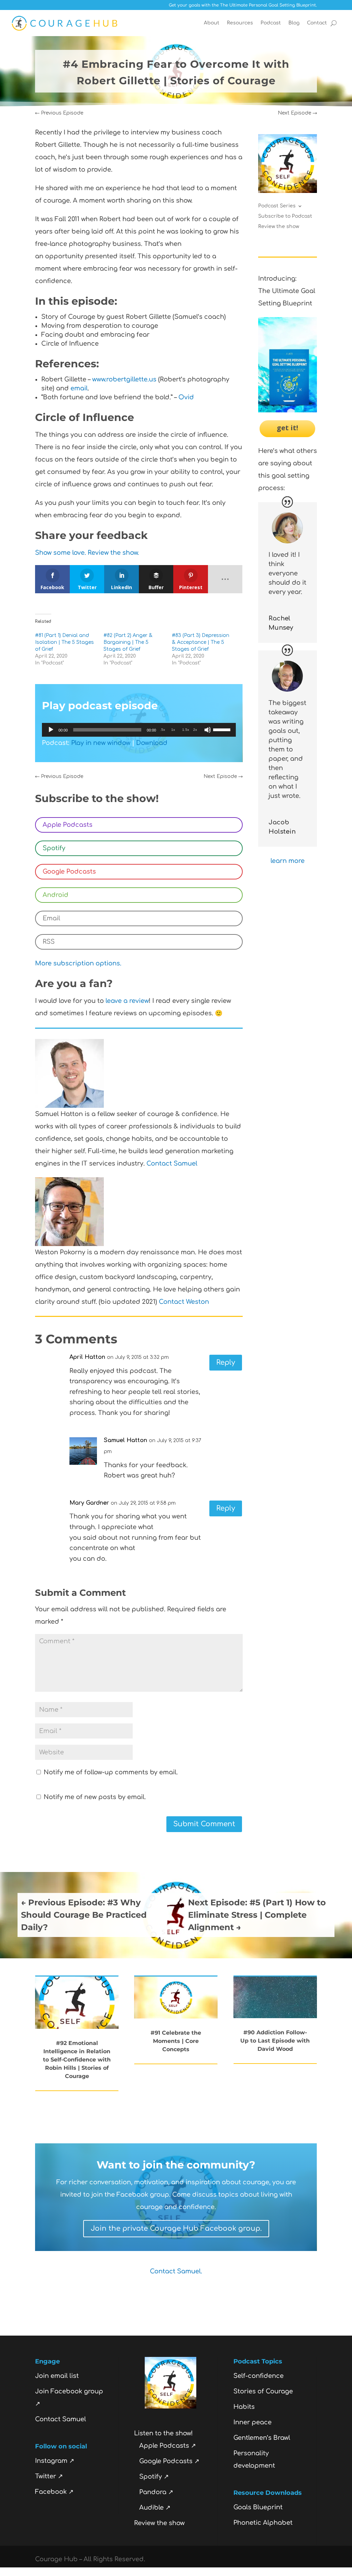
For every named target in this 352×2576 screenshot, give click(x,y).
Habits (244, 2407)
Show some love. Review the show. (87, 553)
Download (152, 743)
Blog (294, 23)
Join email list (57, 2376)
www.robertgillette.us (124, 379)
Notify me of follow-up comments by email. (111, 1772)
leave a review (127, 1001)
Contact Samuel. (176, 2271)
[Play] (51, 730)
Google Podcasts (69, 872)
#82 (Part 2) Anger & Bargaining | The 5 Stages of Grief (128, 642)
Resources (240, 23)
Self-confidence (258, 2376)
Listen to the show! (163, 2433)
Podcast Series (277, 206)
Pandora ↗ (156, 2492)
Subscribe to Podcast (285, 216)
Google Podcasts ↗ (169, 2461)
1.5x (186, 730)
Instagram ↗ (55, 2461)
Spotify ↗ (154, 2477)
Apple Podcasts (68, 825)
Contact (317, 23)
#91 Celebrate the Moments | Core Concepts (176, 2041)
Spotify (54, 848)
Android (56, 895)
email (79, 388)
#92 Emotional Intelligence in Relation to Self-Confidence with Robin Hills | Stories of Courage (77, 2060)
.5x (163, 730)
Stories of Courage (263, 2391)
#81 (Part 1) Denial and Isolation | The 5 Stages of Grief (64, 642)
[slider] (223, 729)
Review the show (279, 227)
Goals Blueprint (258, 2507)
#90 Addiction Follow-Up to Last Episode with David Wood (275, 2041)
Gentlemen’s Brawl (262, 2438)
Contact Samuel (172, 1163)
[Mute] (208, 730)
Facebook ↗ (54, 2492)
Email (51, 918)
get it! (287, 428)
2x (195, 730)
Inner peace (252, 2422)
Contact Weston (184, 1302)
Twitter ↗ (49, 2476)
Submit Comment (204, 1824)
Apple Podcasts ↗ (168, 2446)
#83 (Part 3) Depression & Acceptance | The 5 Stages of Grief (201, 642)
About (212, 23)
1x (173, 730)
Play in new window (101, 743)
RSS (49, 942)
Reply (226, 1362)
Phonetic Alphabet (263, 2523)
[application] (139, 730)
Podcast (271, 23)
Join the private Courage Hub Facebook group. (176, 2228)
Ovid (186, 397)
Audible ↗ (155, 2508)
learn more (288, 861)
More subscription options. (78, 963)
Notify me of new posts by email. (95, 1797)
